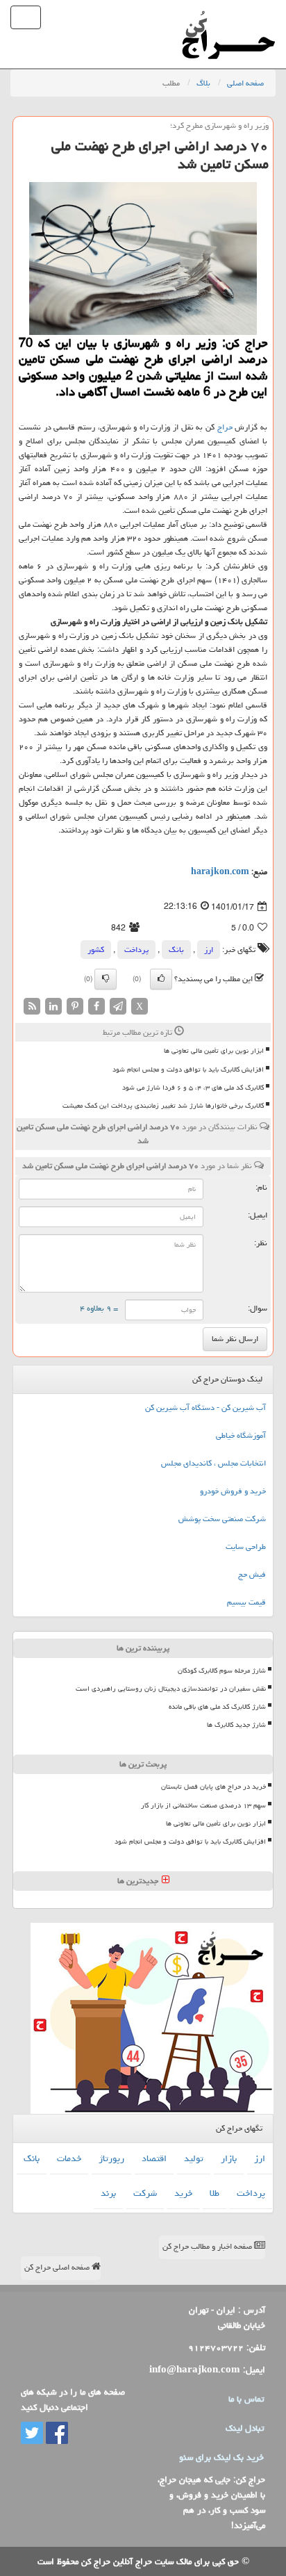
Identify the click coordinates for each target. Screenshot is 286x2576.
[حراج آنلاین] (228, 17)
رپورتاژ (111, 2158)
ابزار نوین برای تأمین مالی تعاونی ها (214, 1051)
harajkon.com (220, 872)
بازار (229, 2158)
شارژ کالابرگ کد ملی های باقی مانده (217, 1707)
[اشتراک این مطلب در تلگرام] (118, 1007)
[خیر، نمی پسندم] (106, 979)
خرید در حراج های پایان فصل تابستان (213, 1787)
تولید (194, 2158)
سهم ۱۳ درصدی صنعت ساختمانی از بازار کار (203, 1805)
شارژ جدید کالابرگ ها (236, 1725)
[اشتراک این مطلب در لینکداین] (53, 1007)
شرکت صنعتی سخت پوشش (222, 1519)
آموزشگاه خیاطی (241, 1435)
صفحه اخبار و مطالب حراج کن (208, 2246)
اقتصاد (154, 2158)
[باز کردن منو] (26, 17)
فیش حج (252, 1574)
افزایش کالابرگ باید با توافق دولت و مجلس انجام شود (188, 1069)
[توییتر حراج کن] (32, 2434)
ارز (209, 950)
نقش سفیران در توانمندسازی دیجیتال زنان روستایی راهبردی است (171, 1689)
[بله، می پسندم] (161, 979)
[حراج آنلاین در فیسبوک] (56, 2434)
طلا (214, 2193)
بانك (176, 950)
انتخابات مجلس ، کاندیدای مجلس (213, 1463)
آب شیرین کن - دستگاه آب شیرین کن (205, 1408)
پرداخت (136, 950)
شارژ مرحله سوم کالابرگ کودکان (222, 1671)
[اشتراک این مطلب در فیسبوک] (96, 1007)
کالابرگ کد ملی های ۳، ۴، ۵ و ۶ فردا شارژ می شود (193, 1088)
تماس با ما (246, 2399)
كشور (96, 950)
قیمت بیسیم (246, 1602)
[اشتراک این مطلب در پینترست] (75, 1007)
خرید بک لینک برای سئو (221, 2457)
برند (108, 2193)
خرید (183, 2193)
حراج (225, 427)
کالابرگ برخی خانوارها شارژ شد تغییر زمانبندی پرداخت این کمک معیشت (163, 1106)
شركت (145, 2193)
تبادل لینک (245, 2428)
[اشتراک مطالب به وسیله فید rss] (32, 1007)
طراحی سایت (246, 1547)
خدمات (69, 2158)
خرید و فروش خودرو (233, 1491)
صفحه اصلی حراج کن (58, 2267)
